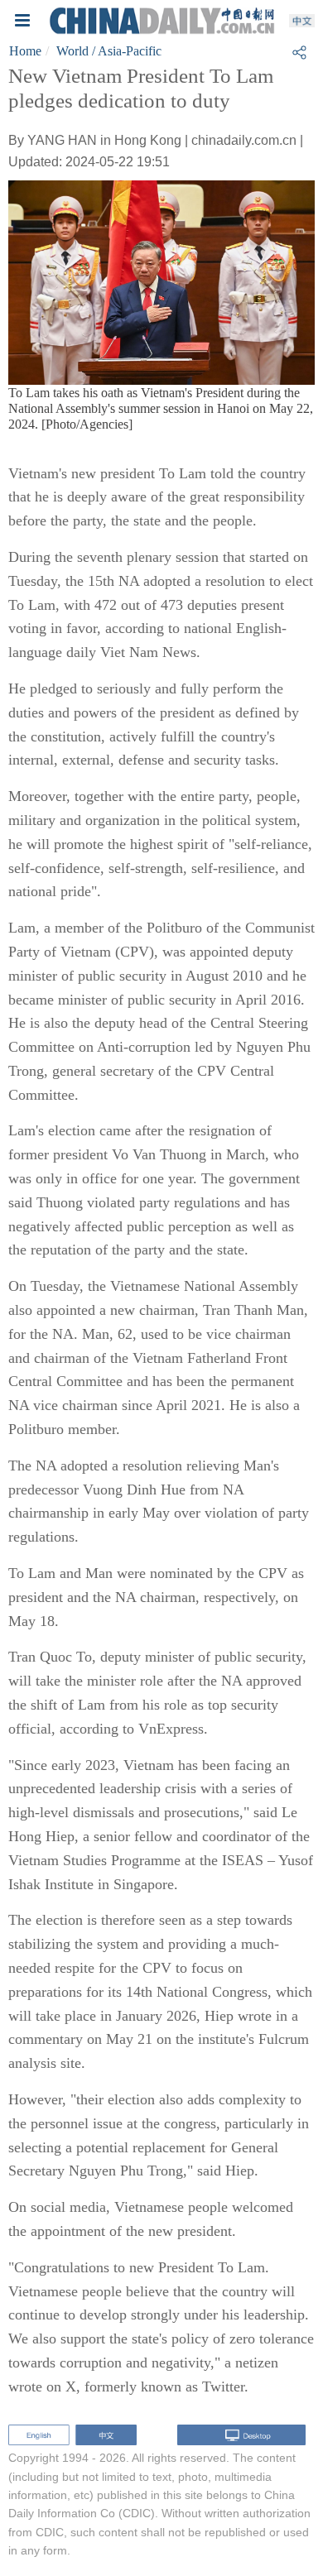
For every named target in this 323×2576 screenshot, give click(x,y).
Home (25, 51)
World (72, 51)
